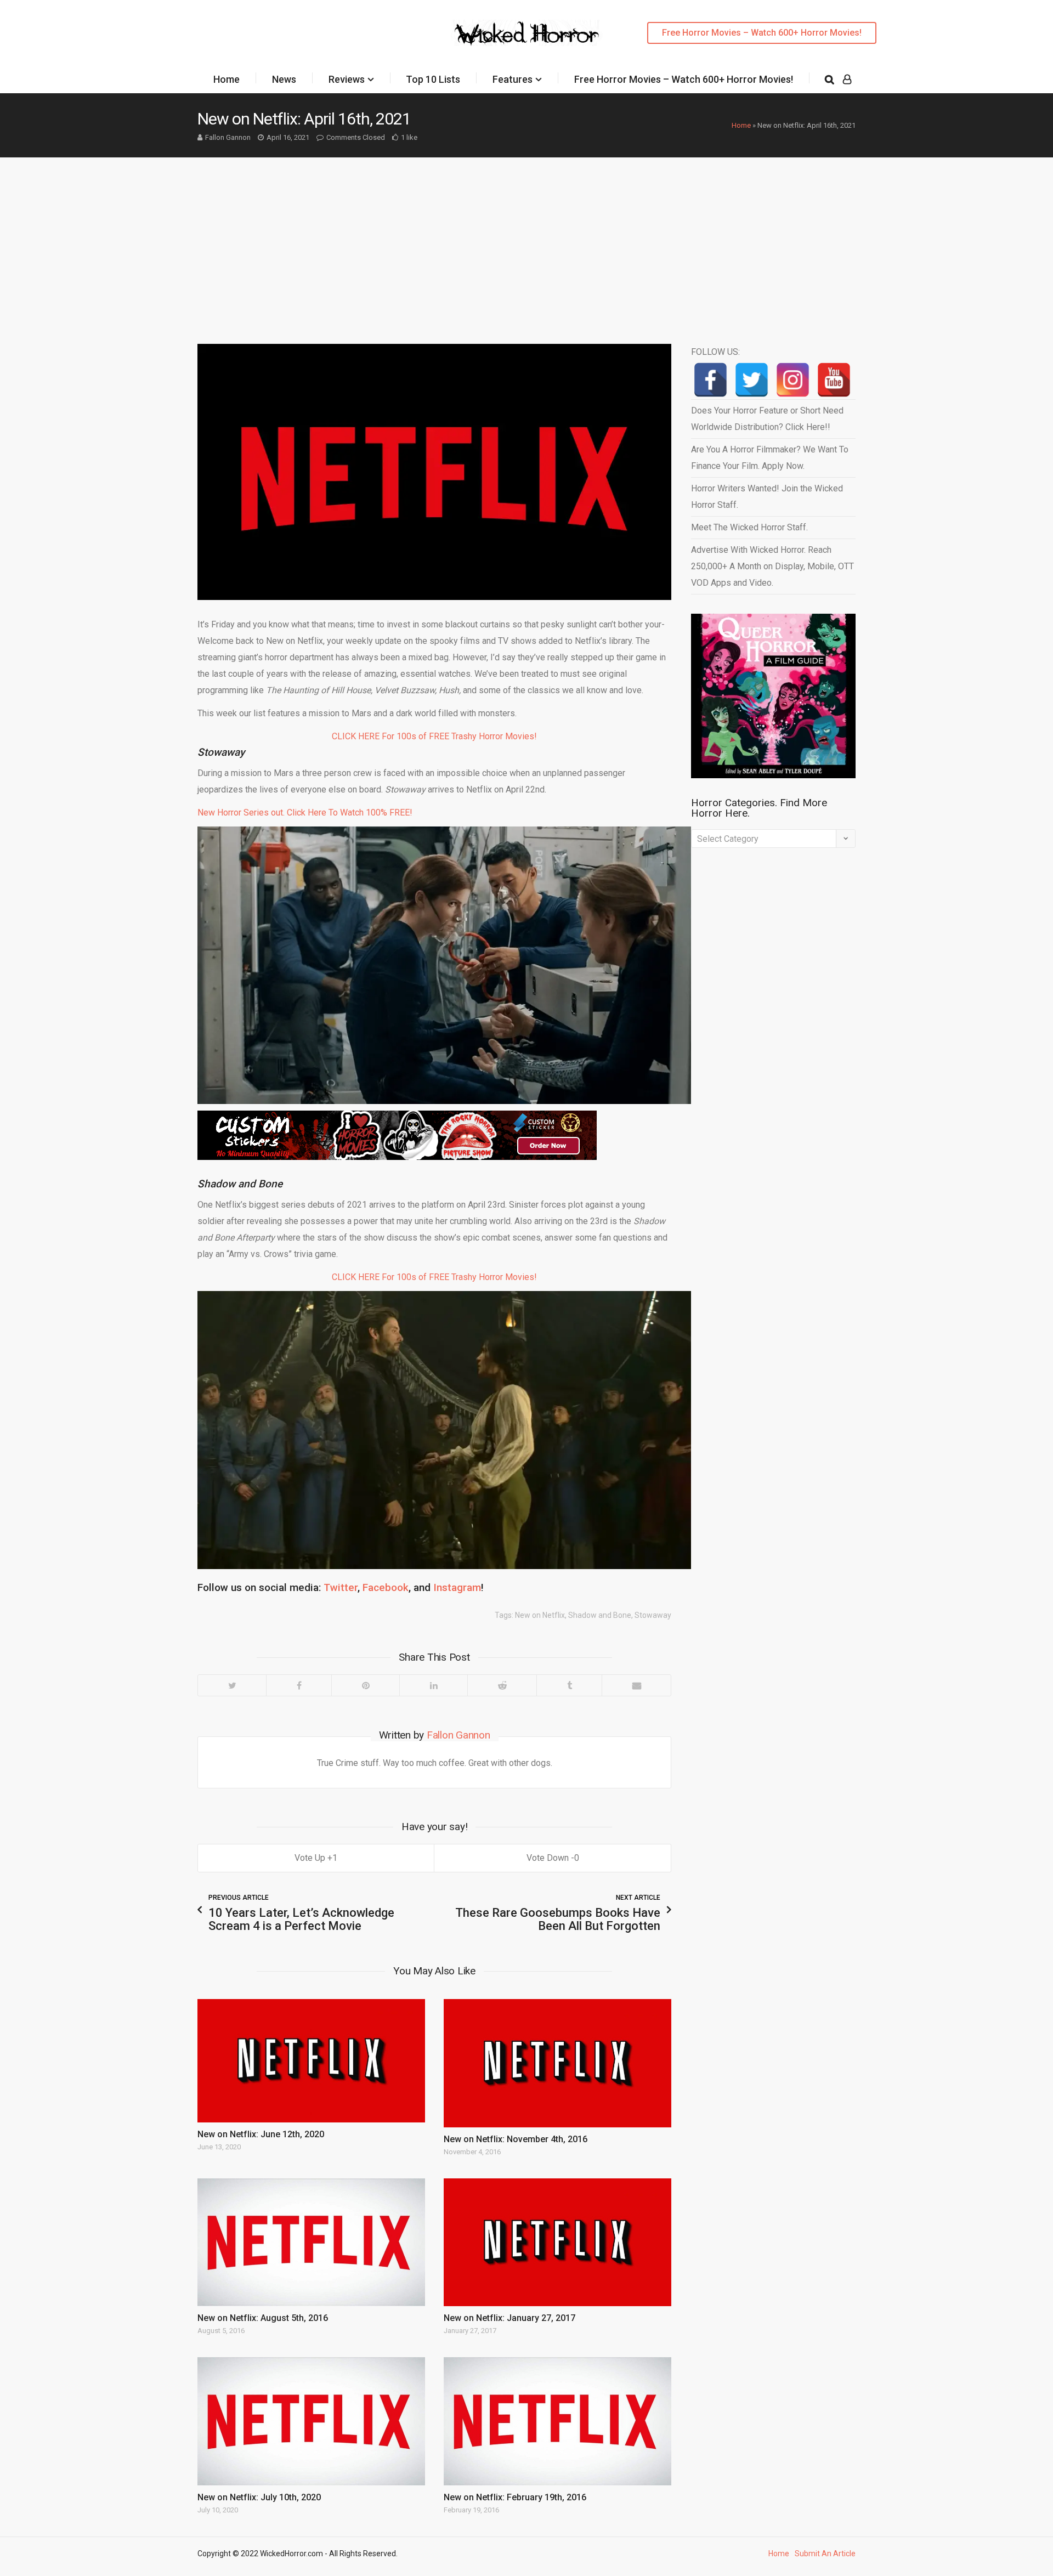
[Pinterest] (365, 1685)
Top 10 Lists (433, 79)
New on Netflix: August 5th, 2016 (263, 2318)
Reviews (347, 79)
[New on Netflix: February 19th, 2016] (557, 2421)
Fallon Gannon (228, 137)
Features (513, 79)
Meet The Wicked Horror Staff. (749, 527)
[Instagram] (793, 380)
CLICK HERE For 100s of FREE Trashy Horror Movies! (434, 736)
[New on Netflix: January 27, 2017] (557, 2242)
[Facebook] (299, 1685)
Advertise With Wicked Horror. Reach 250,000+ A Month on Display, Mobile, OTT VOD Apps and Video (772, 566)
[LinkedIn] (433, 1685)
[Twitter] (232, 1685)
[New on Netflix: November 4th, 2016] (557, 2063)
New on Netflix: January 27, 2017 (509, 2318)
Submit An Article (825, 2554)
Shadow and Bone (600, 1615)
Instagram (457, 1587)
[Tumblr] (569, 1685)
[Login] (847, 80)
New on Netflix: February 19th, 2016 (515, 2497)
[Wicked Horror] (527, 33)
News (284, 79)
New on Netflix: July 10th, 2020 (259, 2497)
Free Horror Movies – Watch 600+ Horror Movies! (762, 33)
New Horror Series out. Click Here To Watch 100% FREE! (305, 813)
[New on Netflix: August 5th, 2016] (311, 2242)
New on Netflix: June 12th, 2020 (261, 2134)
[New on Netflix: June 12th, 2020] (311, 2060)
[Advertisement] (526, 240)
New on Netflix (540, 1615)
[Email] (636, 1685)
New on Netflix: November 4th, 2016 (516, 2139)
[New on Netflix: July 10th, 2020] (311, 2421)
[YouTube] (834, 380)
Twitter (341, 1587)
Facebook (386, 1587)
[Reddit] (502, 1685)
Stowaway (653, 1615)
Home (227, 79)
